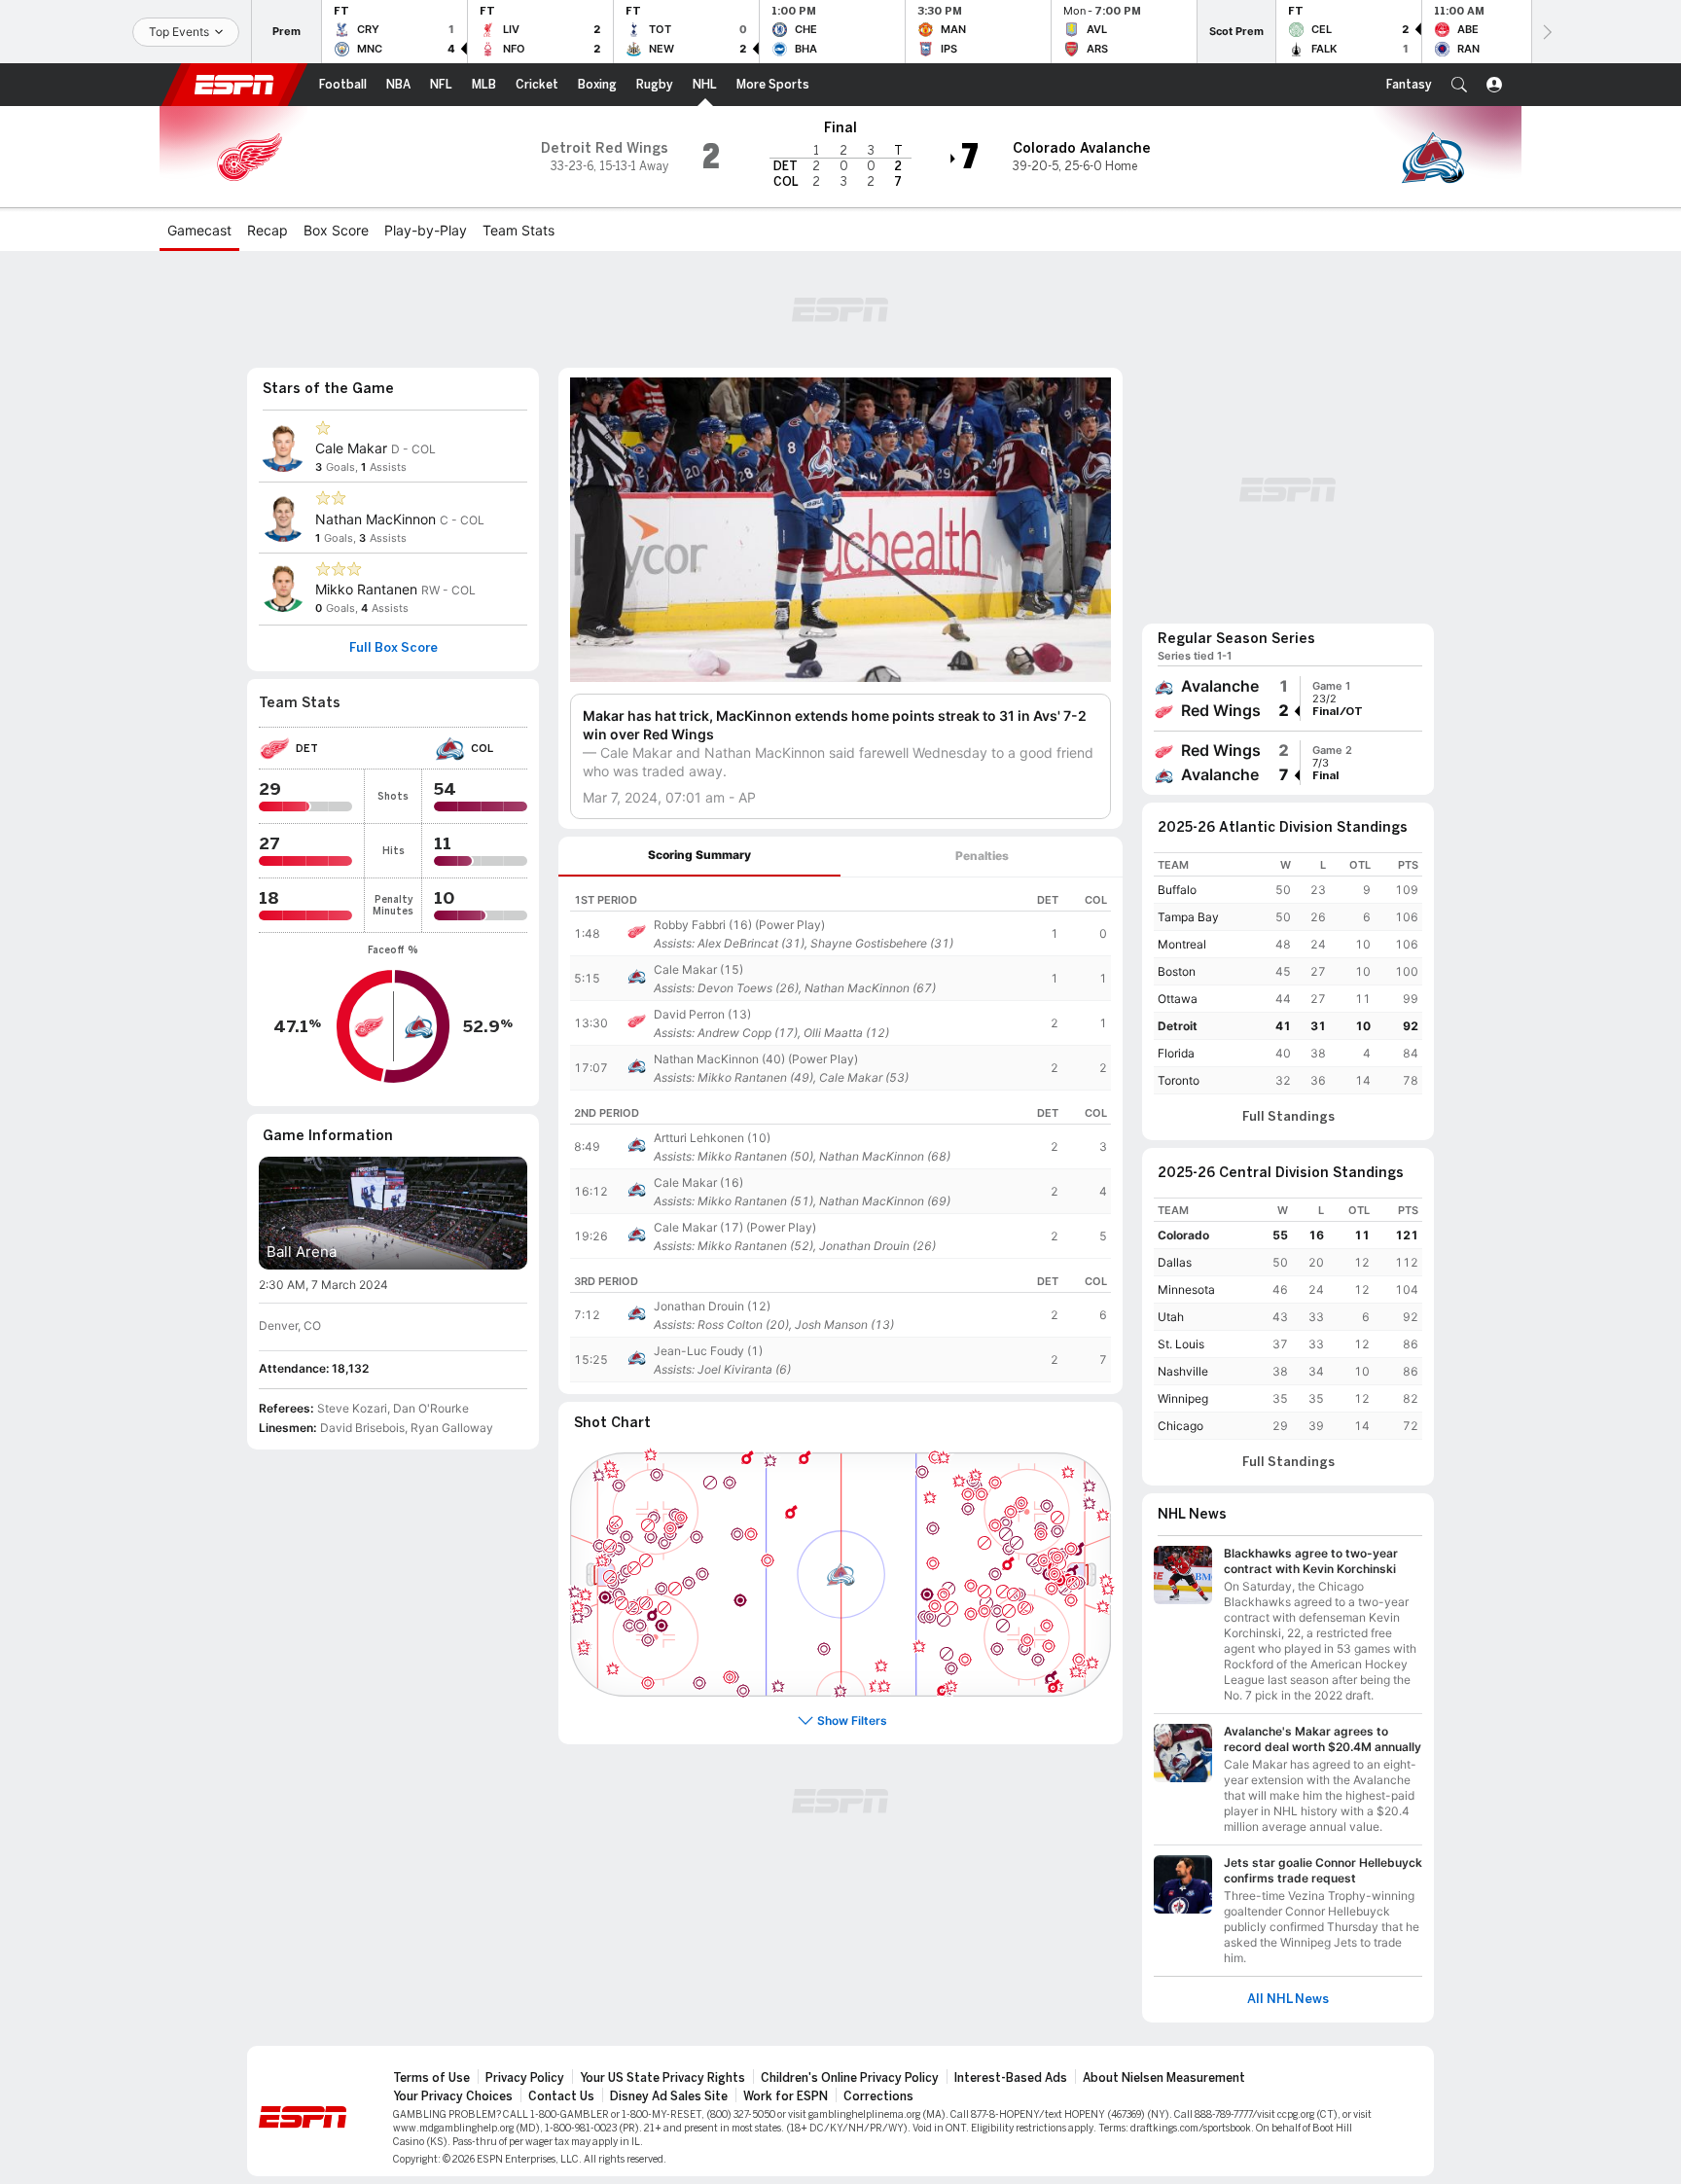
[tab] (699, 857)
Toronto (1179, 1080)
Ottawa (1178, 999)
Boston (1177, 971)
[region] (840, 984)
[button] (1459, 85)
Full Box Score (393, 648)
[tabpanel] (840, 1136)
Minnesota (1186, 1289)
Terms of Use (431, 2078)
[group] (1288, 698)
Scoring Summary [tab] (699, 855)
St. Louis (1181, 1344)
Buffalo (1177, 890)
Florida (1176, 1053)
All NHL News (1288, 1999)
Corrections (878, 2096)
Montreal (1182, 944)
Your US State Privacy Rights (662, 2078)
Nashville (1183, 1371)
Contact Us (561, 2096)
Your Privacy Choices (453, 2096)
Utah (1171, 1317)
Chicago (1180, 1426)
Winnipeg (1183, 1398)
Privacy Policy (525, 2078)
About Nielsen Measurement (1164, 2078)
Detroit (1178, 1026)
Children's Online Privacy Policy (850, 2078)
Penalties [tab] (982, 856)
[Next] (1546, 32)
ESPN (234, 85)
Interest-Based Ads (1011, 2078)
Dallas (1175, 1262)
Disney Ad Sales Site (669, 2096)
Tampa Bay (1188, 917)
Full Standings (1288, 1117)
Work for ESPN (786, 2096)
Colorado (1183, 1235)
